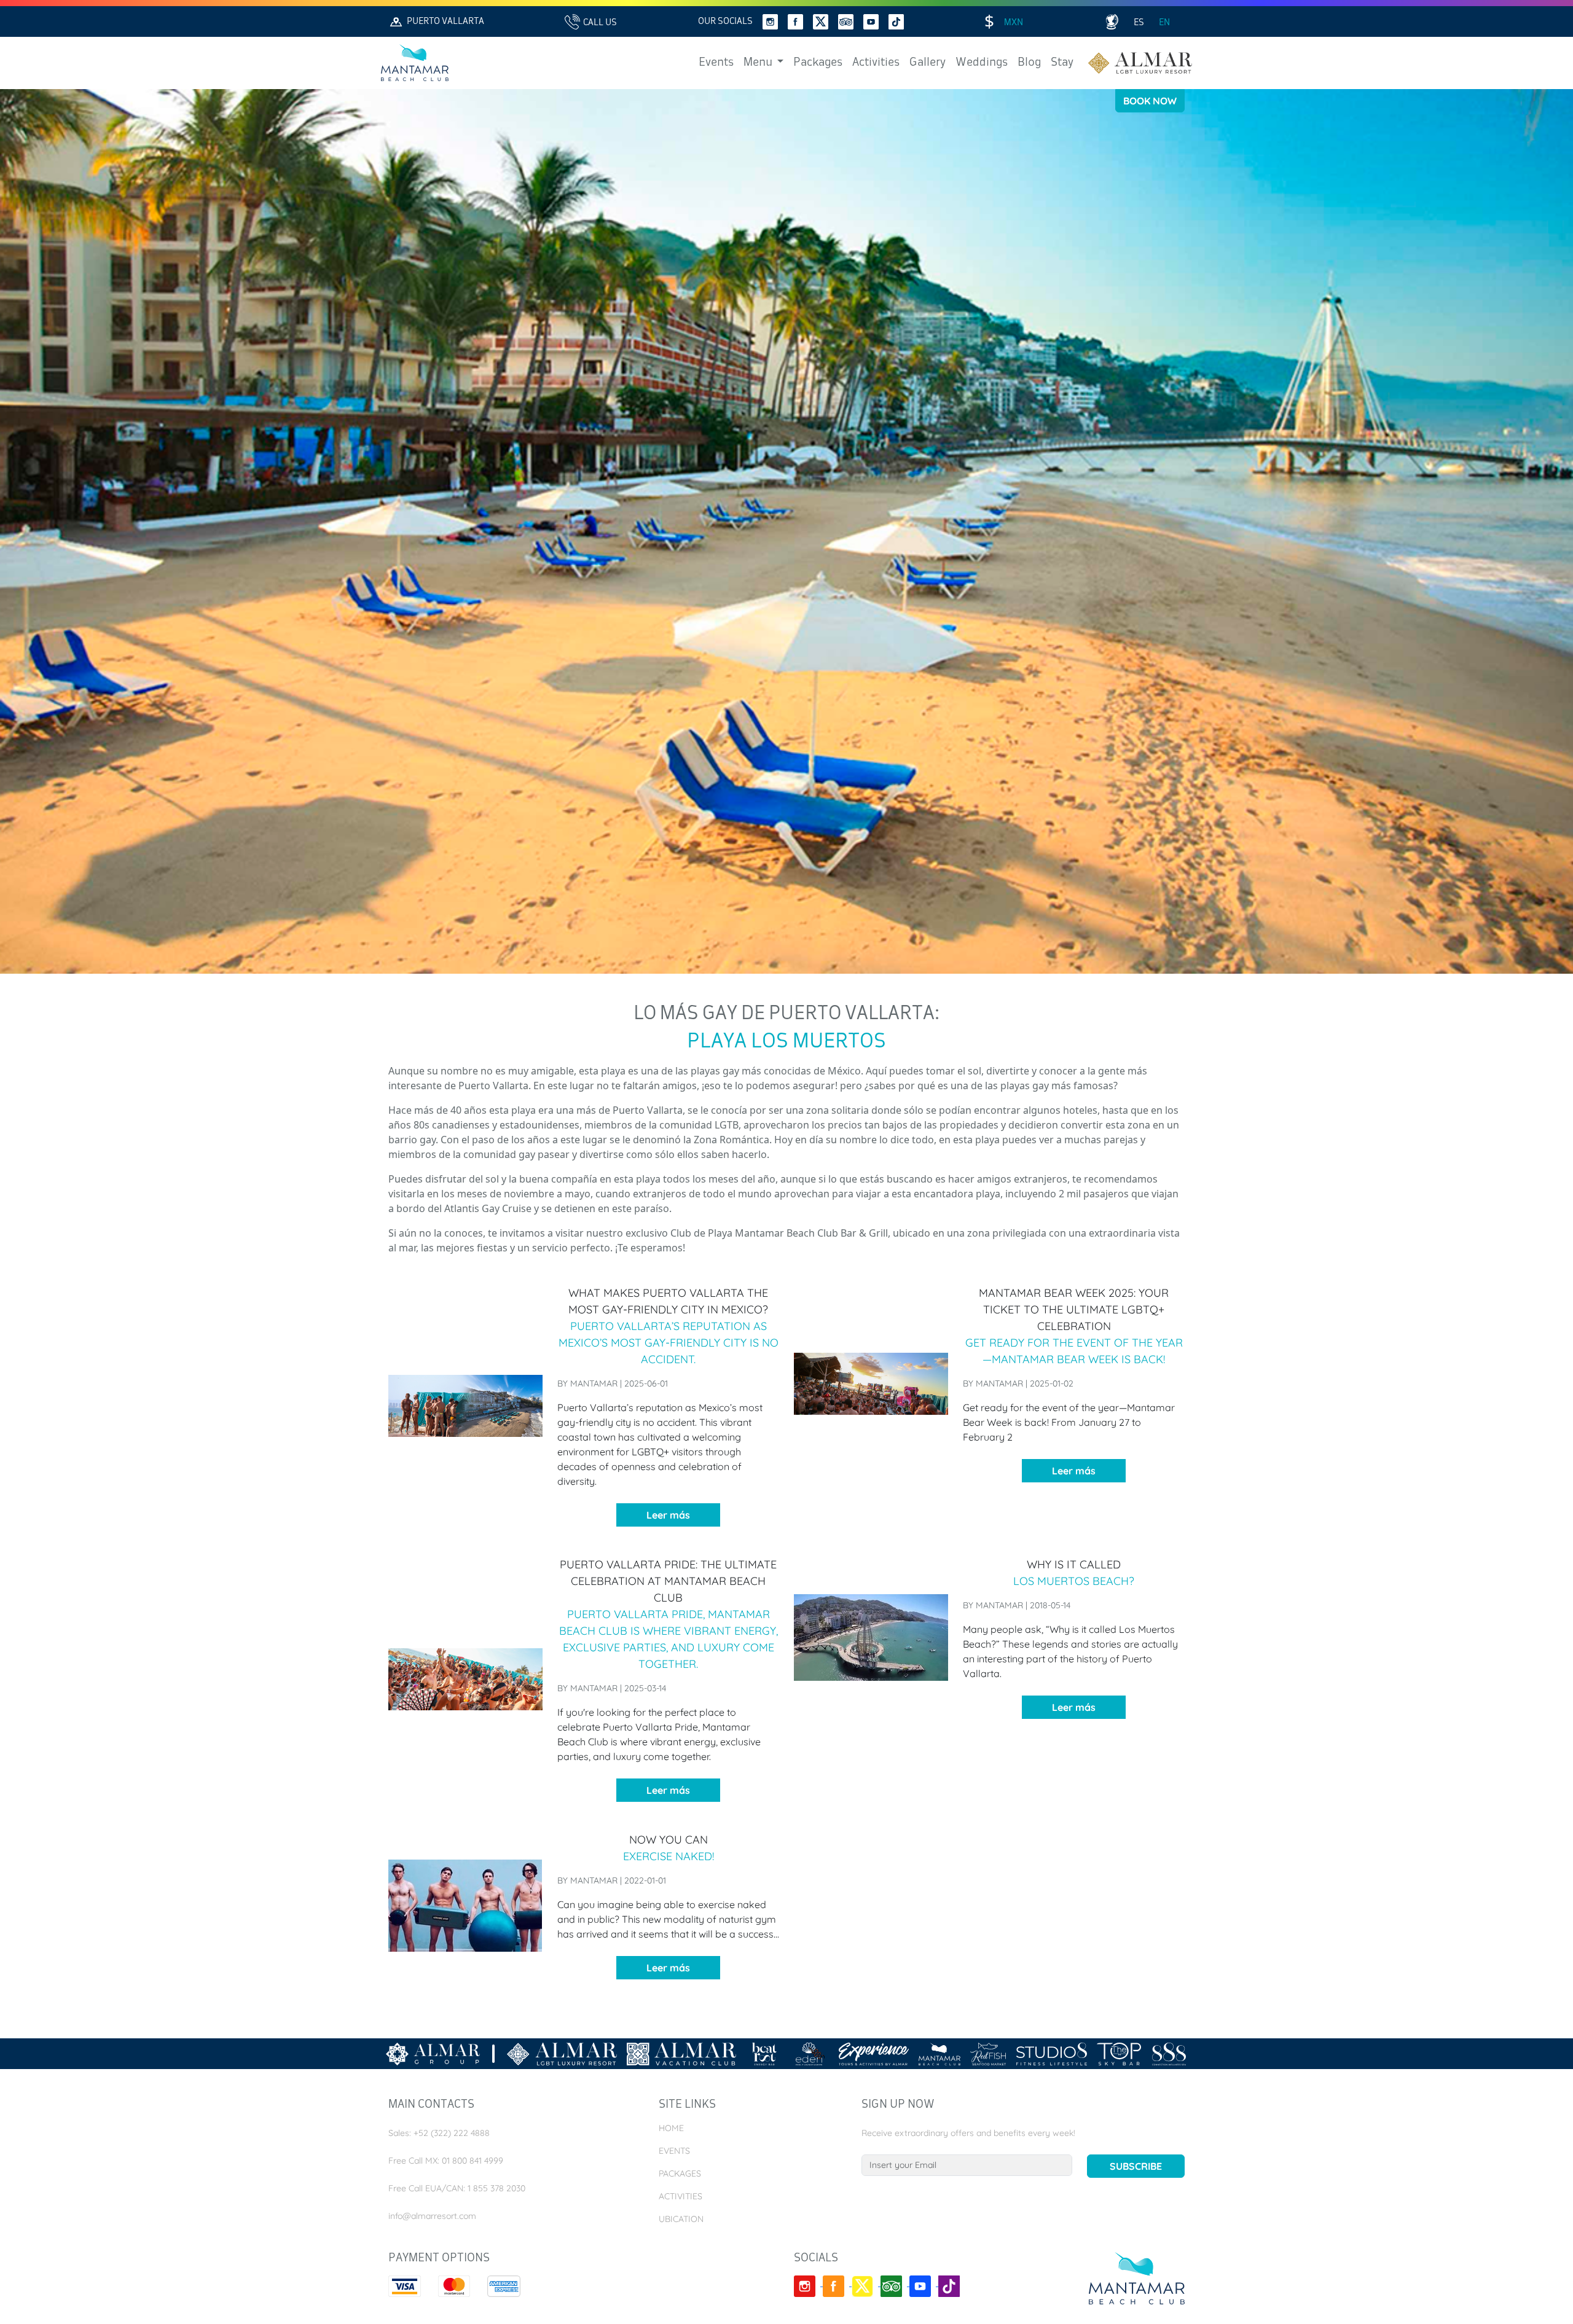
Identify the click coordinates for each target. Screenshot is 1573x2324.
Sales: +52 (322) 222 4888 (439, 2133)
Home (671, 2128)
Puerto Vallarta (445, 22)
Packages (818, 63)
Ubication (681, 2219)
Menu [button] (759, 63)
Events (716, 63)
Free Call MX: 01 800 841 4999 (446, 2161)
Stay (1062, 63)
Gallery (928, 63)
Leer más (668, 1515)
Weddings (982, 63)
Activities (876, 63)
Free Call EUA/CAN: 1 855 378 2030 (457, 2188)
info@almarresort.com (432, 2216)
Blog (1029, 63)
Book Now (1150, 101)
